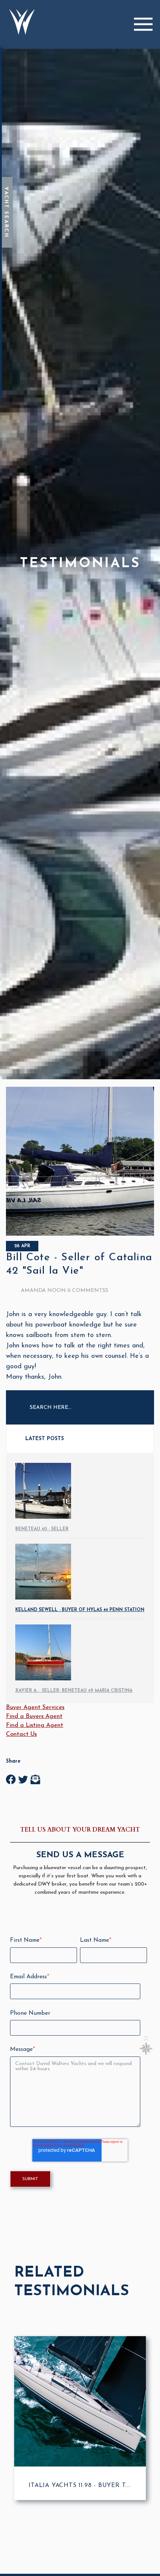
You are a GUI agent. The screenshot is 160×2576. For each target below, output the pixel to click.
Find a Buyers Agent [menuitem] (34, 1716)
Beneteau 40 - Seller (42, 1529)
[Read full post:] (80, 1234)
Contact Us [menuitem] (21, 1734)
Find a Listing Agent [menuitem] (35, 1725)
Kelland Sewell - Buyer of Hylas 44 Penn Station (80, 1610)
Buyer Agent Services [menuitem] (35, 1708)
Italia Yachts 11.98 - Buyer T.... (80, 2486)
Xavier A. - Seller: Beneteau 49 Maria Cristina (74, 1691)
